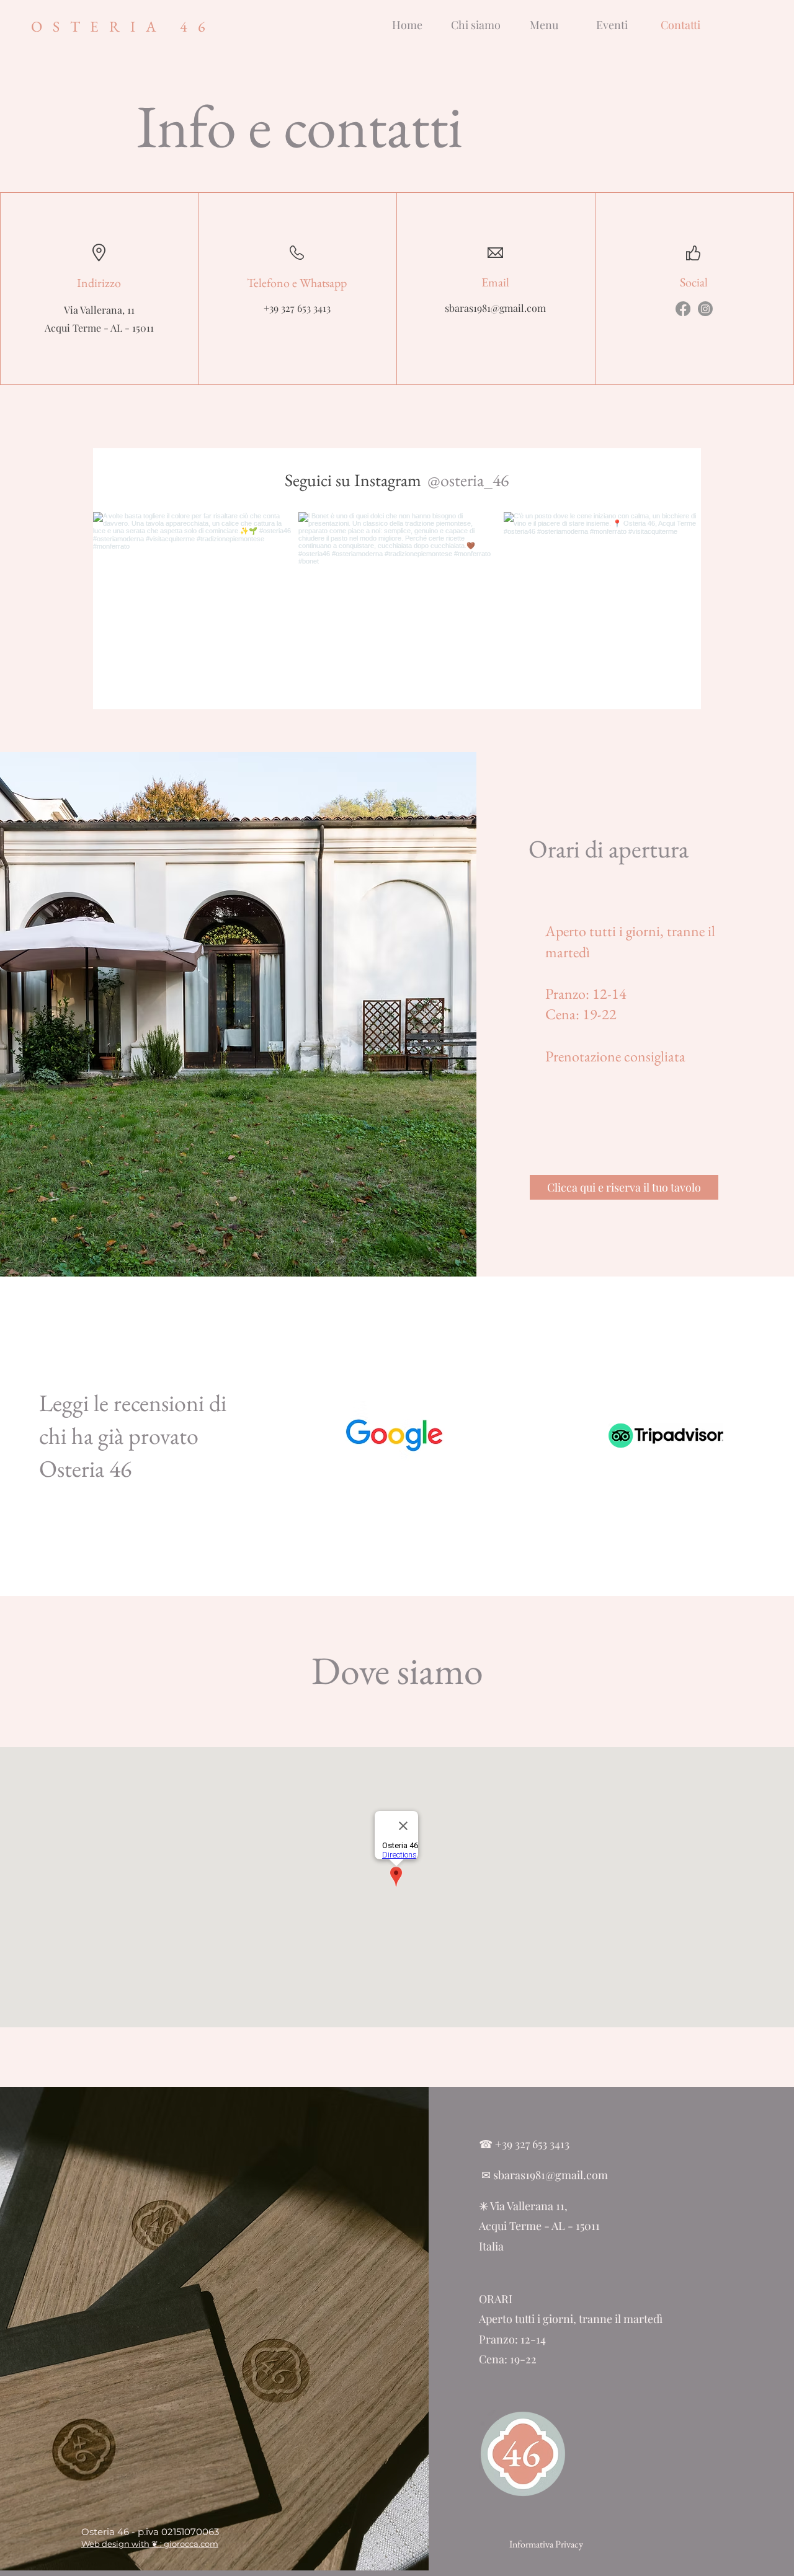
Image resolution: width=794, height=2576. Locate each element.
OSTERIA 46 (123, 26)
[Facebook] (683, 309)
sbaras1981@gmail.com (495, 308)
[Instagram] (705, 309)
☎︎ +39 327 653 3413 (524, 2144)
